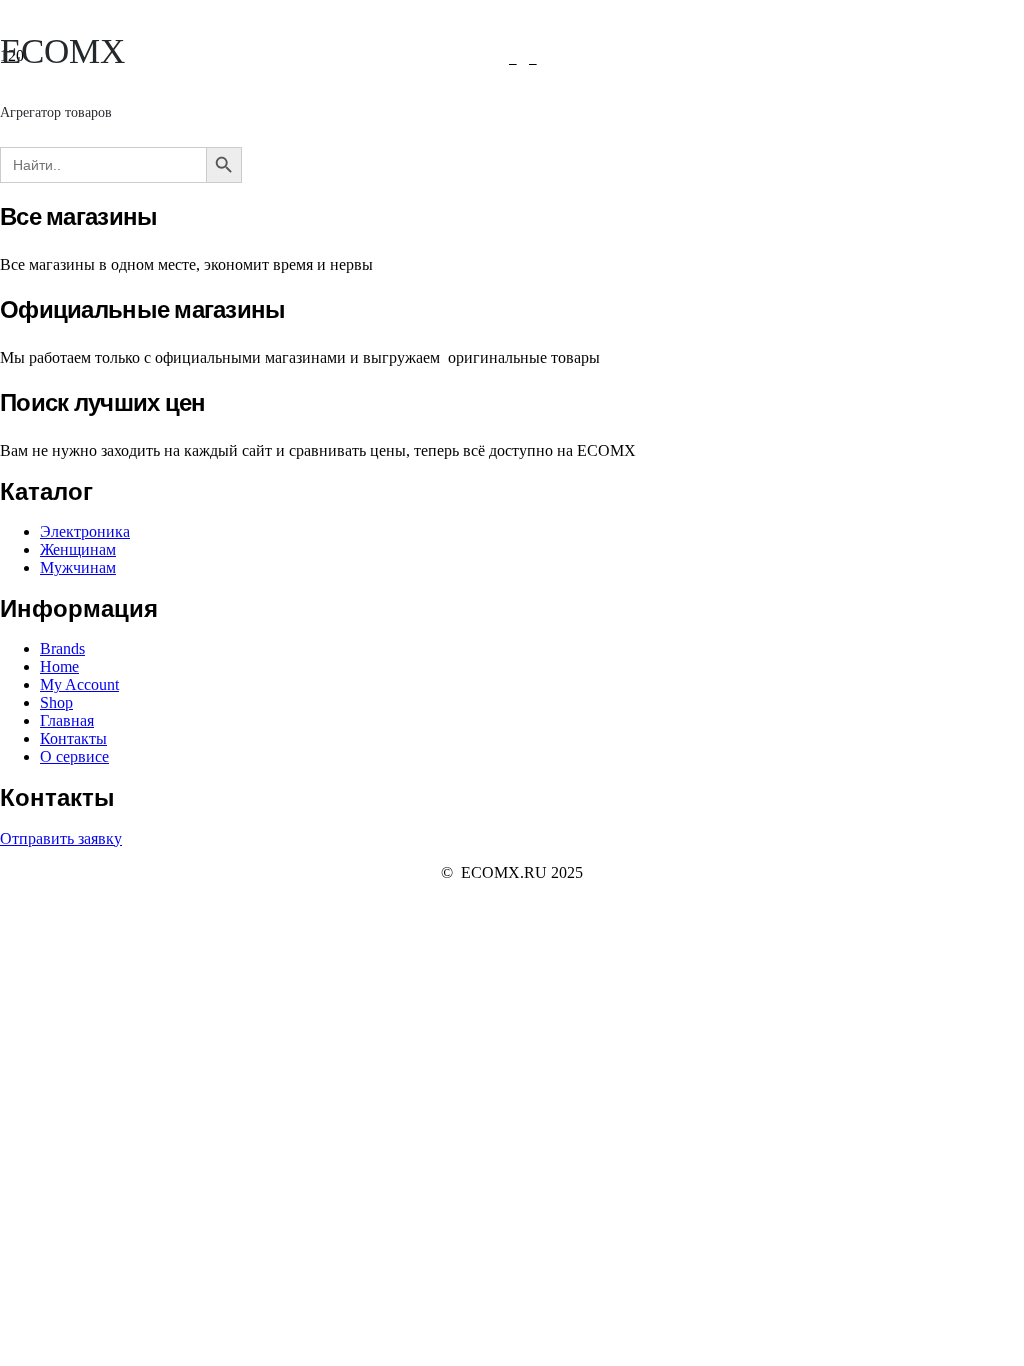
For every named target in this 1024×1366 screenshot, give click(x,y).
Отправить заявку (61, 838)
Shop (56, 702)
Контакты (73, 738)
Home (59, 666)
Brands (62, 648)
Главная (67, 720)
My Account (79, 684)
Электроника (85, 531)
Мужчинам (78, 567)
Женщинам (78, 549)
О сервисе (74, 756)
